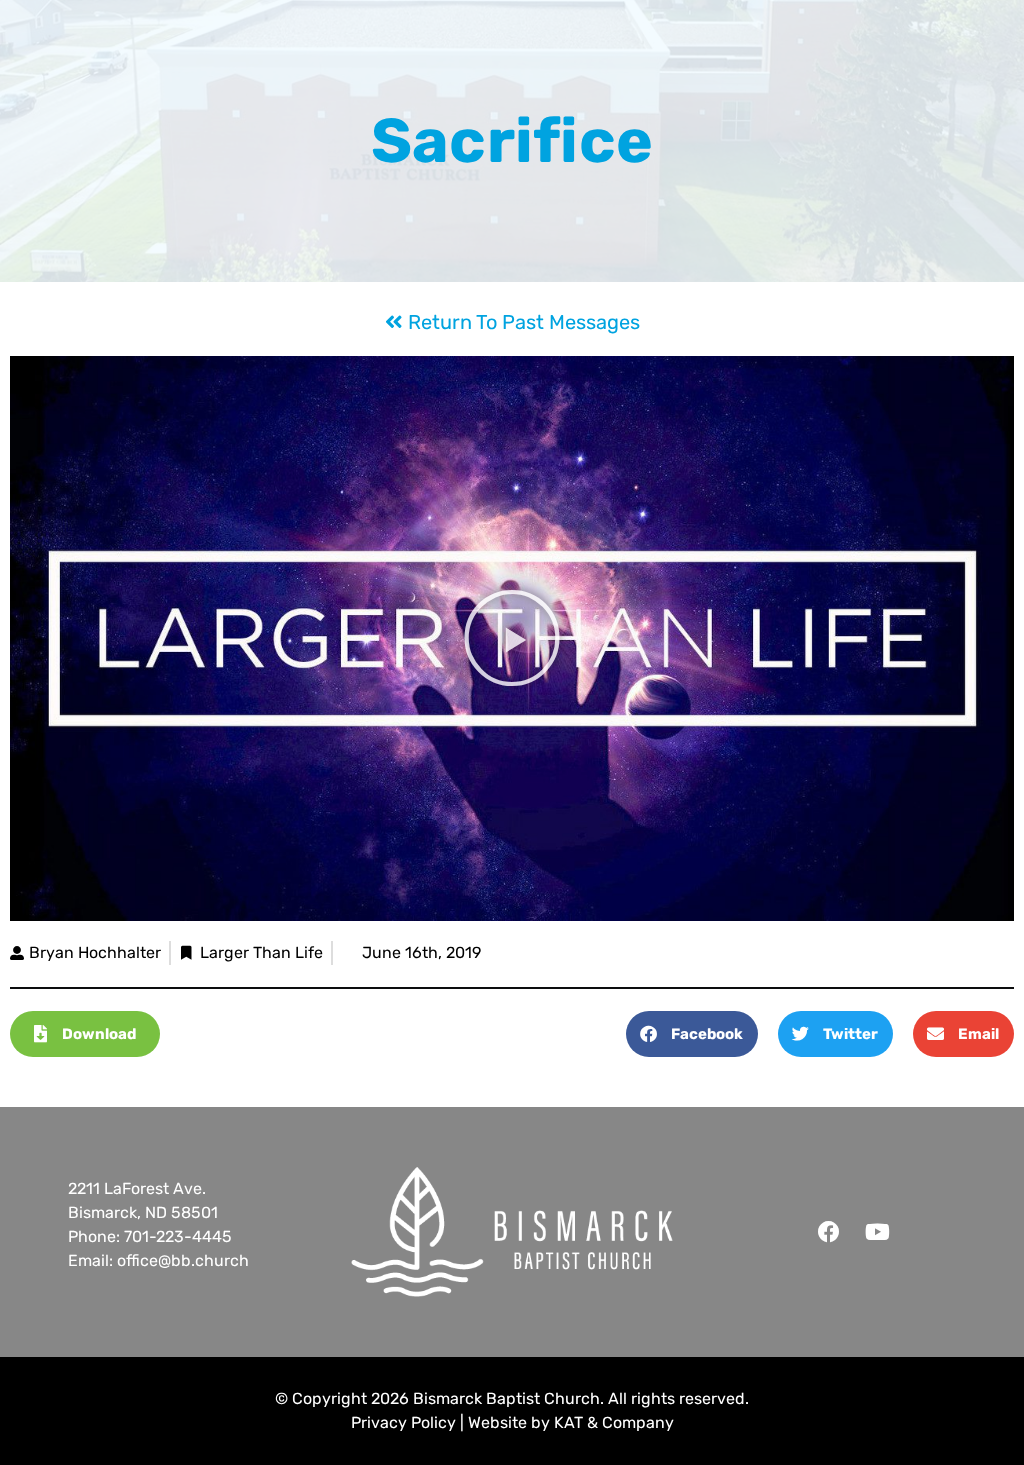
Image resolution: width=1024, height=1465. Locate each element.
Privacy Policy (403, 1422)
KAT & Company (614, 1422)
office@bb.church (183, 1260)
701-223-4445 (178, 1236)
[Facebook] (829, 1232)
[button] (512, 638)
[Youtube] (878, 1232)
